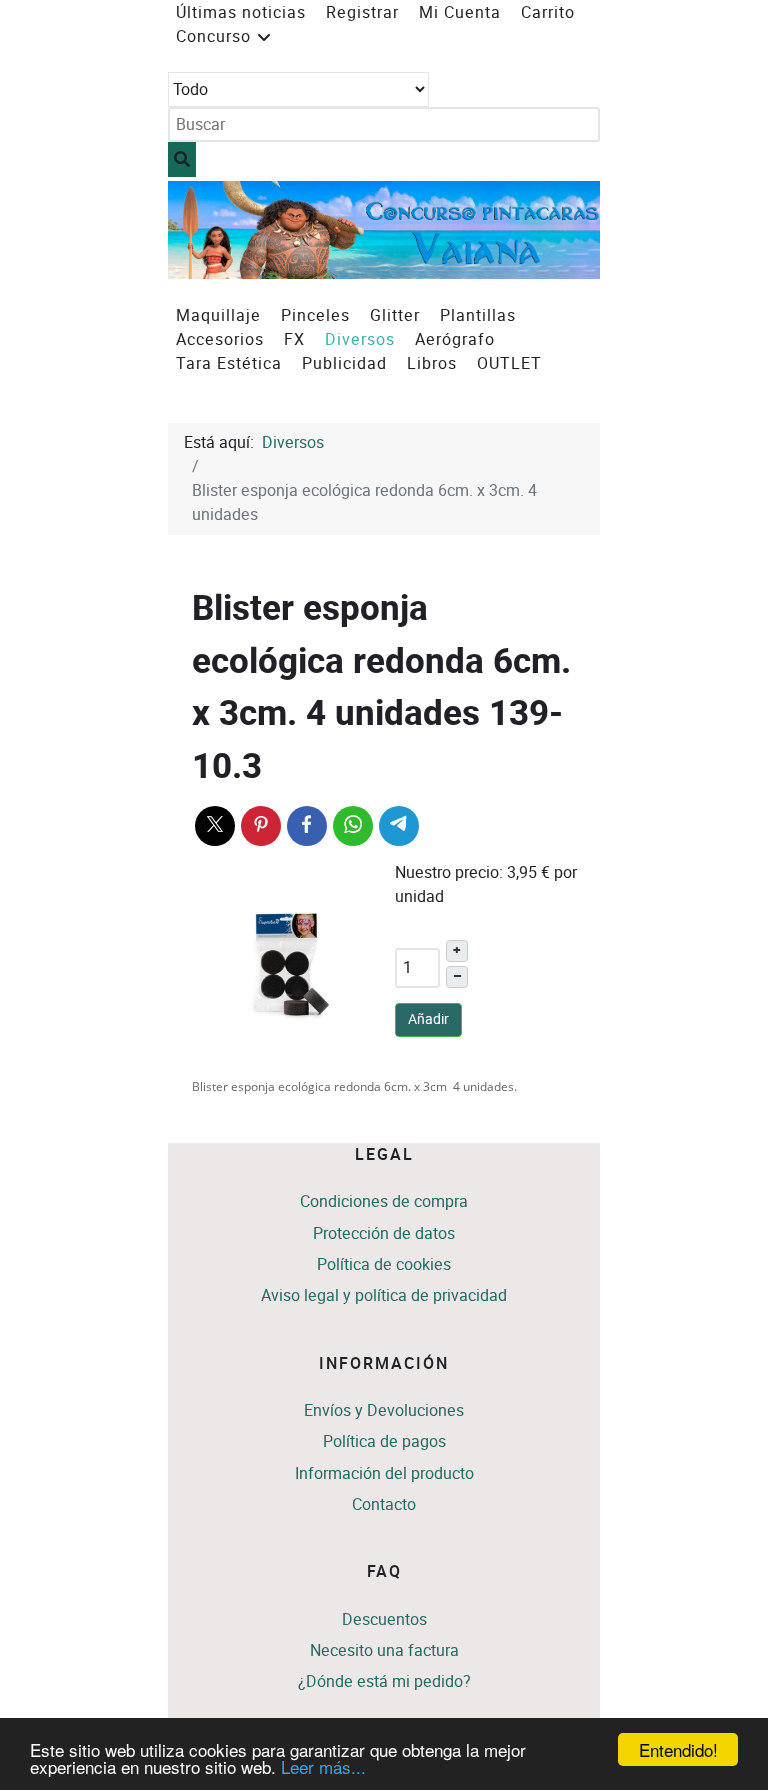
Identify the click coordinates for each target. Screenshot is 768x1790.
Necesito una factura (384, 1650)
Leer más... (323, 1766)
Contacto (384, 1504)
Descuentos (384, 1619)
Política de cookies (384, 1264)
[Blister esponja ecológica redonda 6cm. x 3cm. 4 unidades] (288, 966)
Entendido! (678, 1749)
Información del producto (384, 1473)
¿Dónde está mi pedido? (384, 1681)
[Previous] (205, 229)
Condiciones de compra (384, 1201)
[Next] (562, 229)
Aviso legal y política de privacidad (384, 1295)
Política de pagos (384, 1441)
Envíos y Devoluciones (384, 1410)
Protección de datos (384, 1233)
